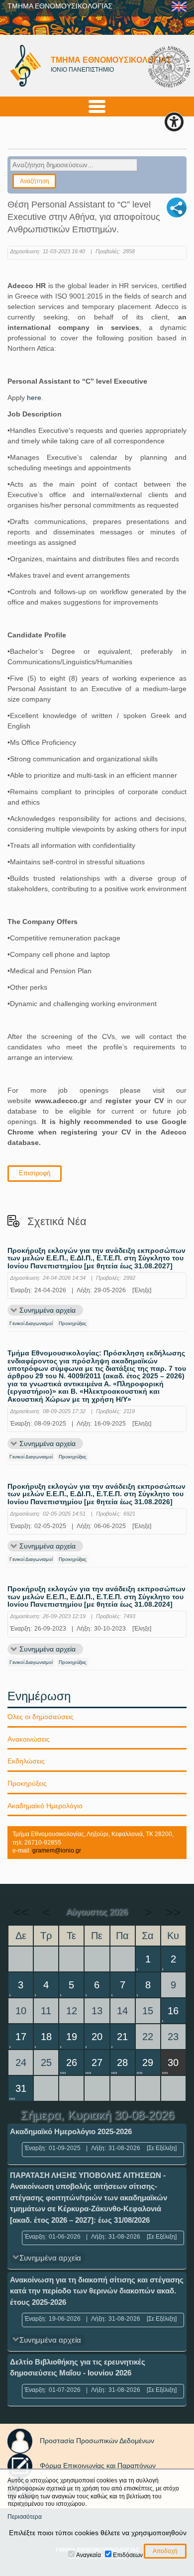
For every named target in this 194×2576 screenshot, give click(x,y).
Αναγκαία (89, 2555)
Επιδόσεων (128, 2555)
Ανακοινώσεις (29, 1739)
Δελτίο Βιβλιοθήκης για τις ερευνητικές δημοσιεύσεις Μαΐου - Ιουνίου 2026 (78, 2368)
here (34, 398)
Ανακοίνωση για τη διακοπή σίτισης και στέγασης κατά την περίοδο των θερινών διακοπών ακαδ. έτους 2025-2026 (97, 2291)
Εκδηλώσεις (26, 1761)
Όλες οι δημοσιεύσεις (41, 1717)
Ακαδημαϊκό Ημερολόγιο (45, 1806)
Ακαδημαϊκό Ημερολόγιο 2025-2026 (71, 2131)
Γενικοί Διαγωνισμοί (31, 1323)
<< (21, 1912)
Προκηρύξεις (73, 1323)
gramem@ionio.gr (57, 1851)
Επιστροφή (35, 1173)
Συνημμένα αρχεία (48, 1310)
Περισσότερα (25, 2517)
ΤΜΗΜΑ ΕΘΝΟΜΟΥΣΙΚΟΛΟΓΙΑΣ (60, 6)
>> (173, 1912)
